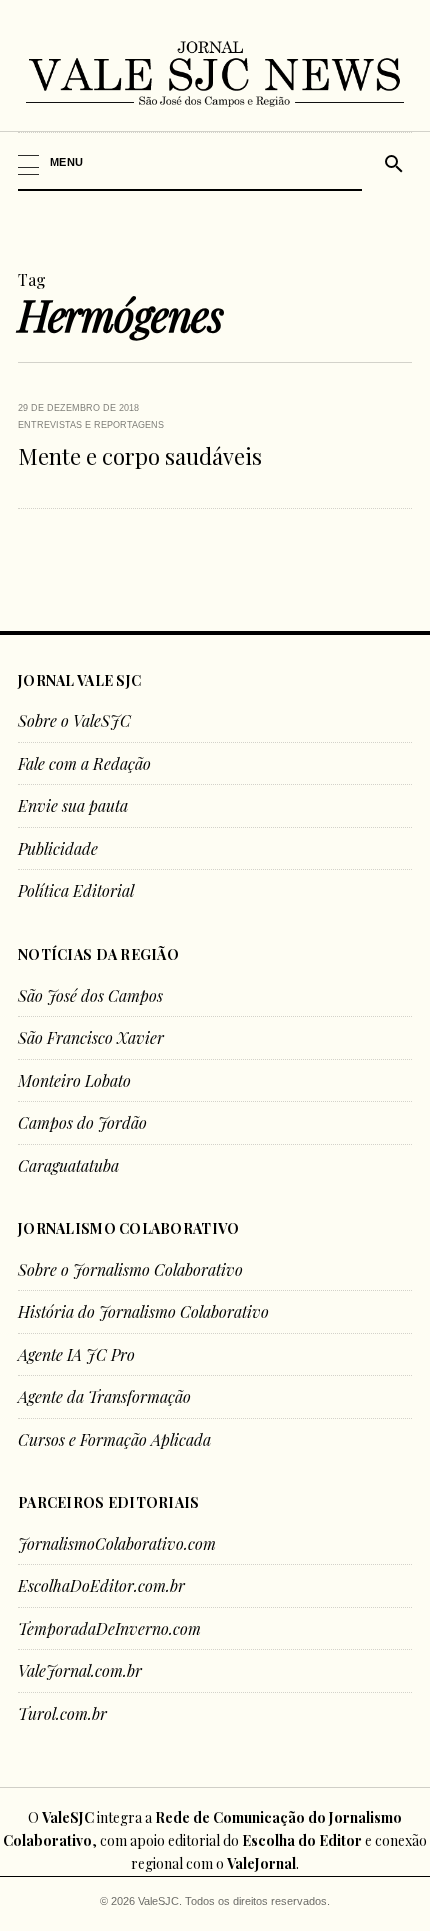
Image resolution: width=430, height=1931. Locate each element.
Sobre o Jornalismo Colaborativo (130, 1269)
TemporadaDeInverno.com (109, 1628)
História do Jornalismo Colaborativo (143, 1311)
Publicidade (58, 848)
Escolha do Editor (302, 1840)
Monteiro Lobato (74, 1080)
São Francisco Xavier (91, 1037)
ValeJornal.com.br (80, 1670)
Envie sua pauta (73, 805)
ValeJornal (261, 1863)
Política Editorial (76, 890)
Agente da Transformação (104, 1396)
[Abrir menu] (191, 162)
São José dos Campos (90, 995)
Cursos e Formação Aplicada (114, 1439)
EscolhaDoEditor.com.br (101, 1585)
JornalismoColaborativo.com (117, 1543)
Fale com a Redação (84, 763)
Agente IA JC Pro (76, 1354)
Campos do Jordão (82, 1122)
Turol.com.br (62, 1713)
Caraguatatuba (68, 1165)
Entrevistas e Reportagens (91, 425)
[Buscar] (391, 162)
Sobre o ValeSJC (74, 720)
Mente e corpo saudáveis (140, 456)
